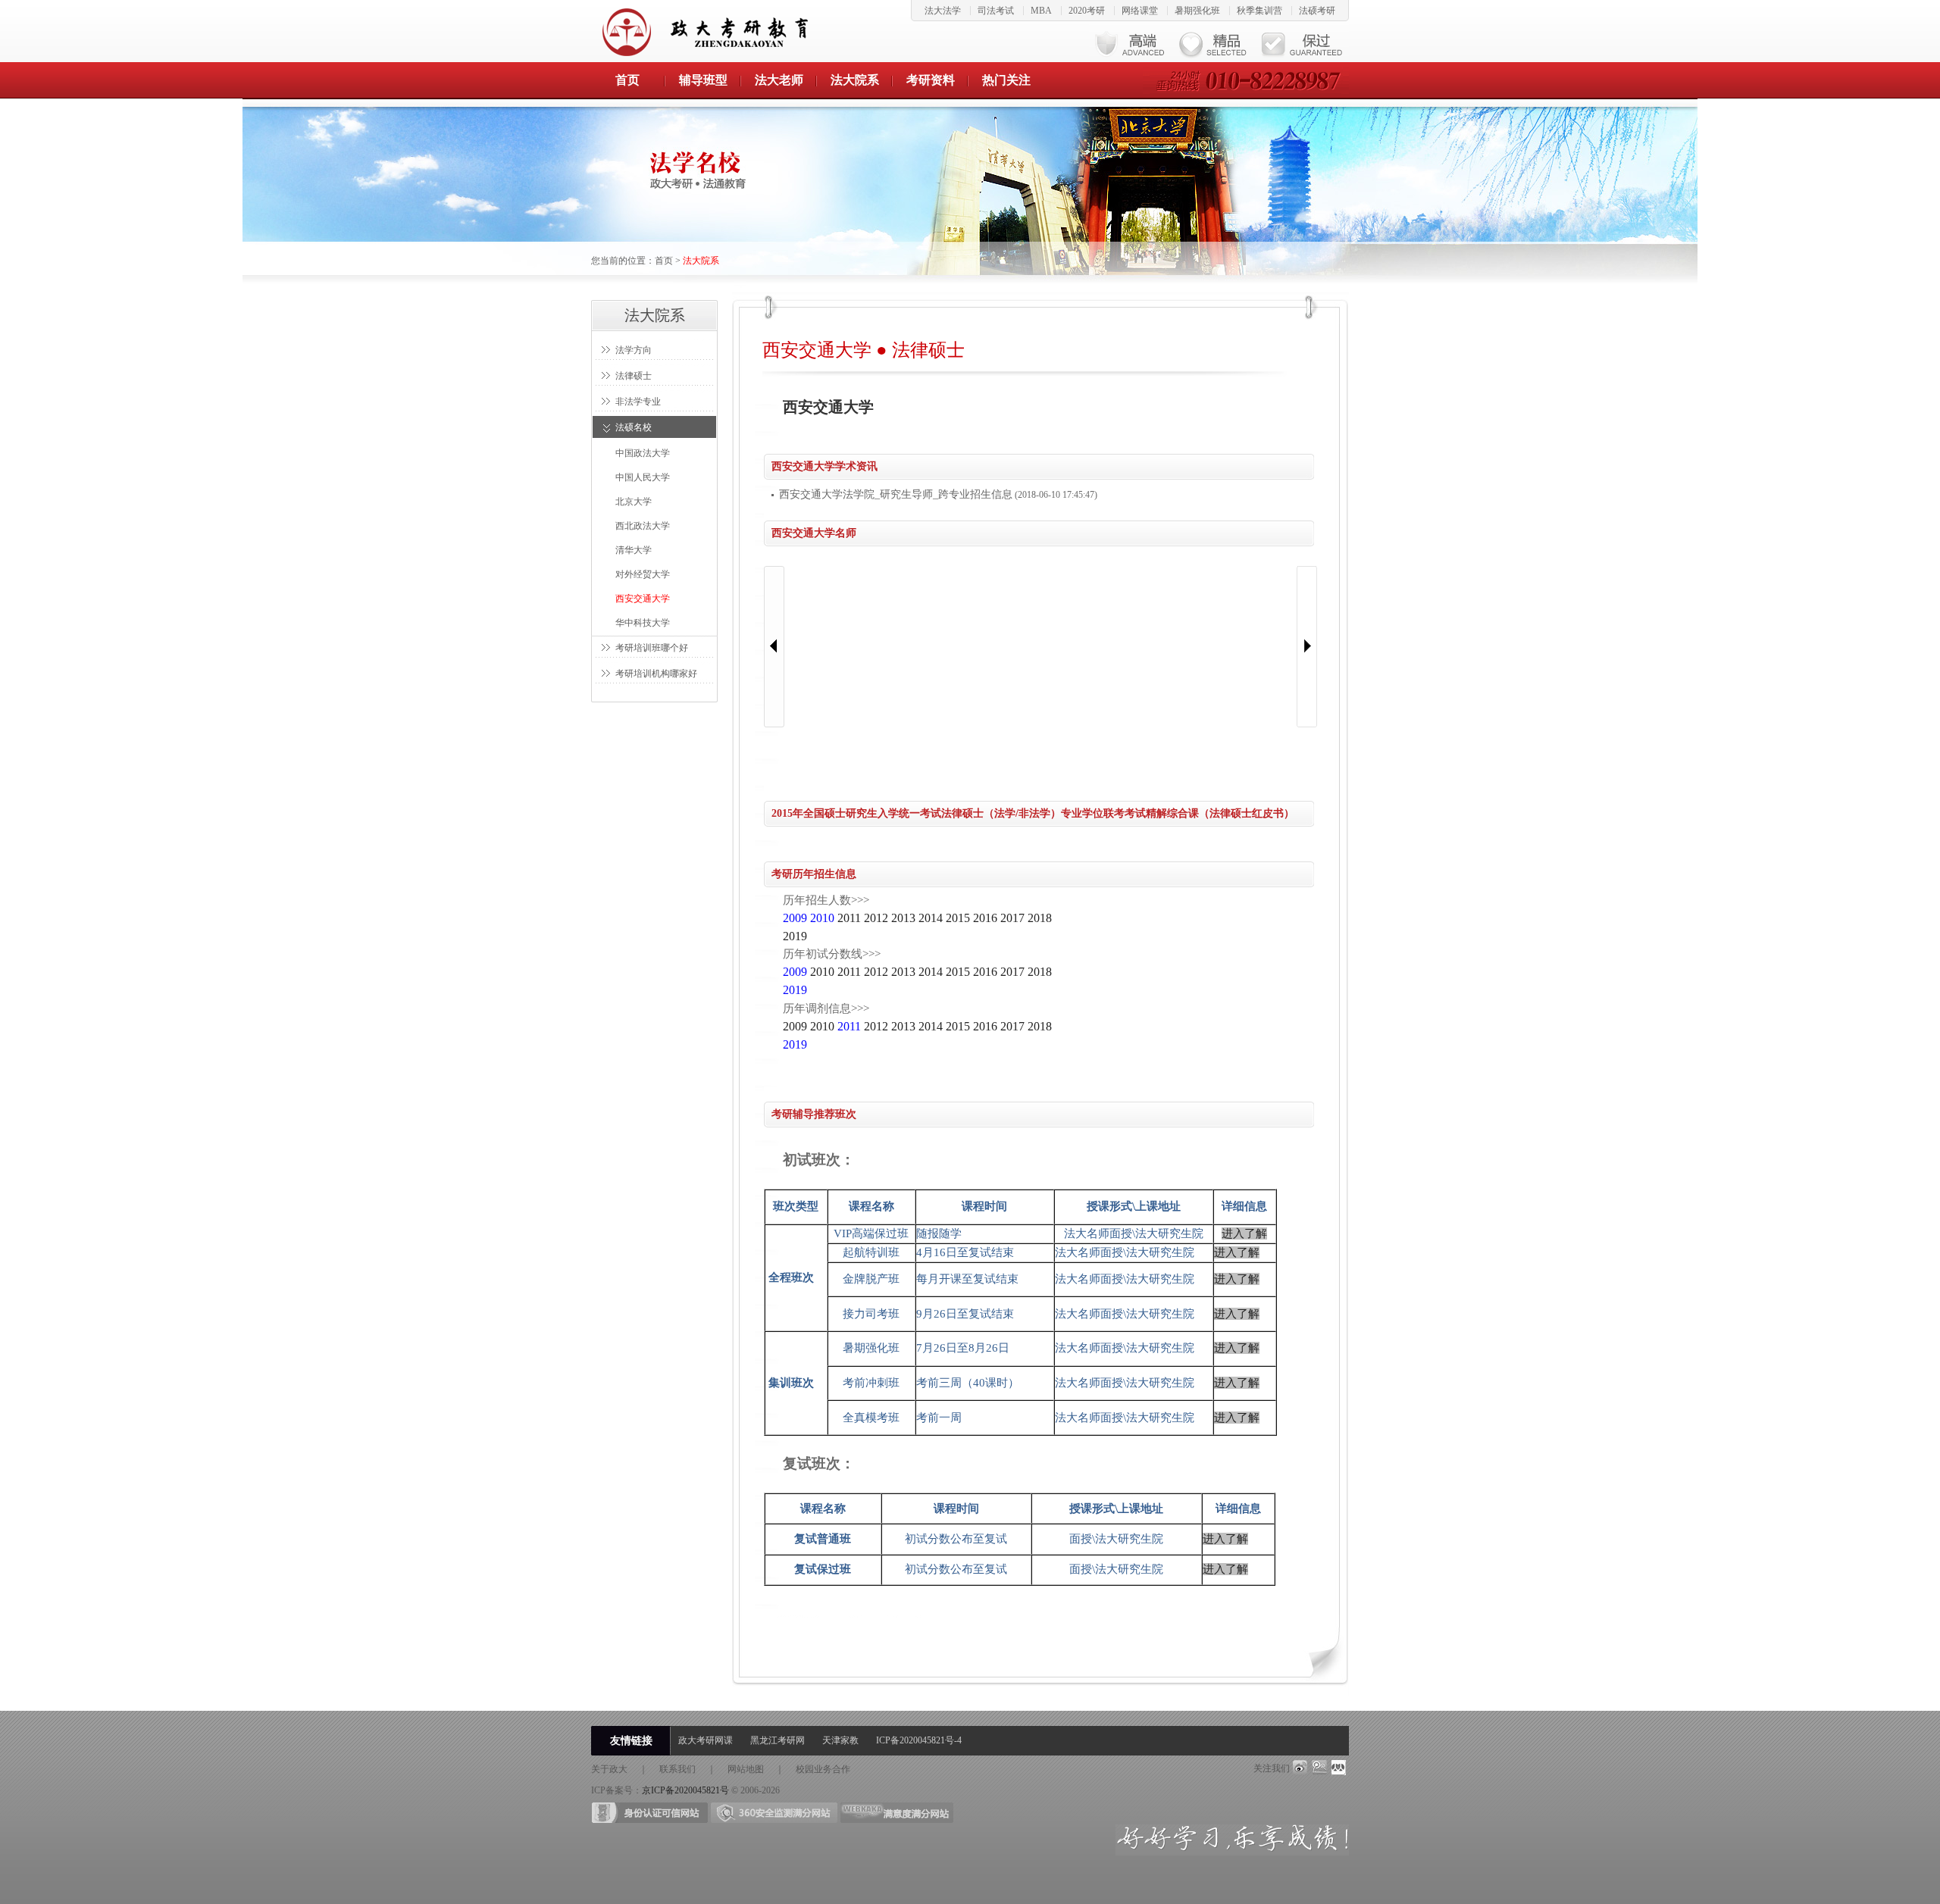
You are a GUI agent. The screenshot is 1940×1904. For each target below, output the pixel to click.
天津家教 (840, 1740)
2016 (985, 918)
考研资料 (931, 80)
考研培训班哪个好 (652, 648)
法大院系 (855, 80)
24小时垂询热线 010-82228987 (1246, 80)
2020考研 (1087, 11)
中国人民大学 (643, 477)
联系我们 (677, 1769)
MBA (1041, 11)
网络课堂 (1140, 11)
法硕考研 (1317, 11)
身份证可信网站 (650, 1813)
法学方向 (634, 350)
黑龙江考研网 (778, 1740)
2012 (876, 918)
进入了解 (1244, 1233)
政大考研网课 (706, 1740)
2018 (1040, 918)
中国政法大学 (643, 453)
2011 (849, 918)
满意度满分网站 (897, 1813)
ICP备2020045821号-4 (919, 1740)
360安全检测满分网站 (774, 1813)
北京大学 (634, 502)
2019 (795, 936)
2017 (1012, 918)
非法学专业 (638, 402)
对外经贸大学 (643, 574)
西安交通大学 (643, 599)
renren (1339, 1768)
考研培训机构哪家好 (656, 674)
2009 (795, 1026)
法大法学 (943, 11)
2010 (822, 972)
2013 (903, 918)
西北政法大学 (643, 526)
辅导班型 (703, 80)
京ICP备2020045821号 (685, 1790)
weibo (1300, 1768)
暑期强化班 (1197, 11)
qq (1319, 1768)
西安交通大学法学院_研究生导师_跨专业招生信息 (896, 494)
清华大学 (634, 550)
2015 (958, 918)
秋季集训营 (1259, 11)
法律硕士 (634, 376)
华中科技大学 (643, 623)
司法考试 (996, 11)
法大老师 (779, 80)
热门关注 (1006, 80)
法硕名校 (634, 427)
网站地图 (746, 1769)
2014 (931, 918)
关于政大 (609, 1769)
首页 (627, 80)
